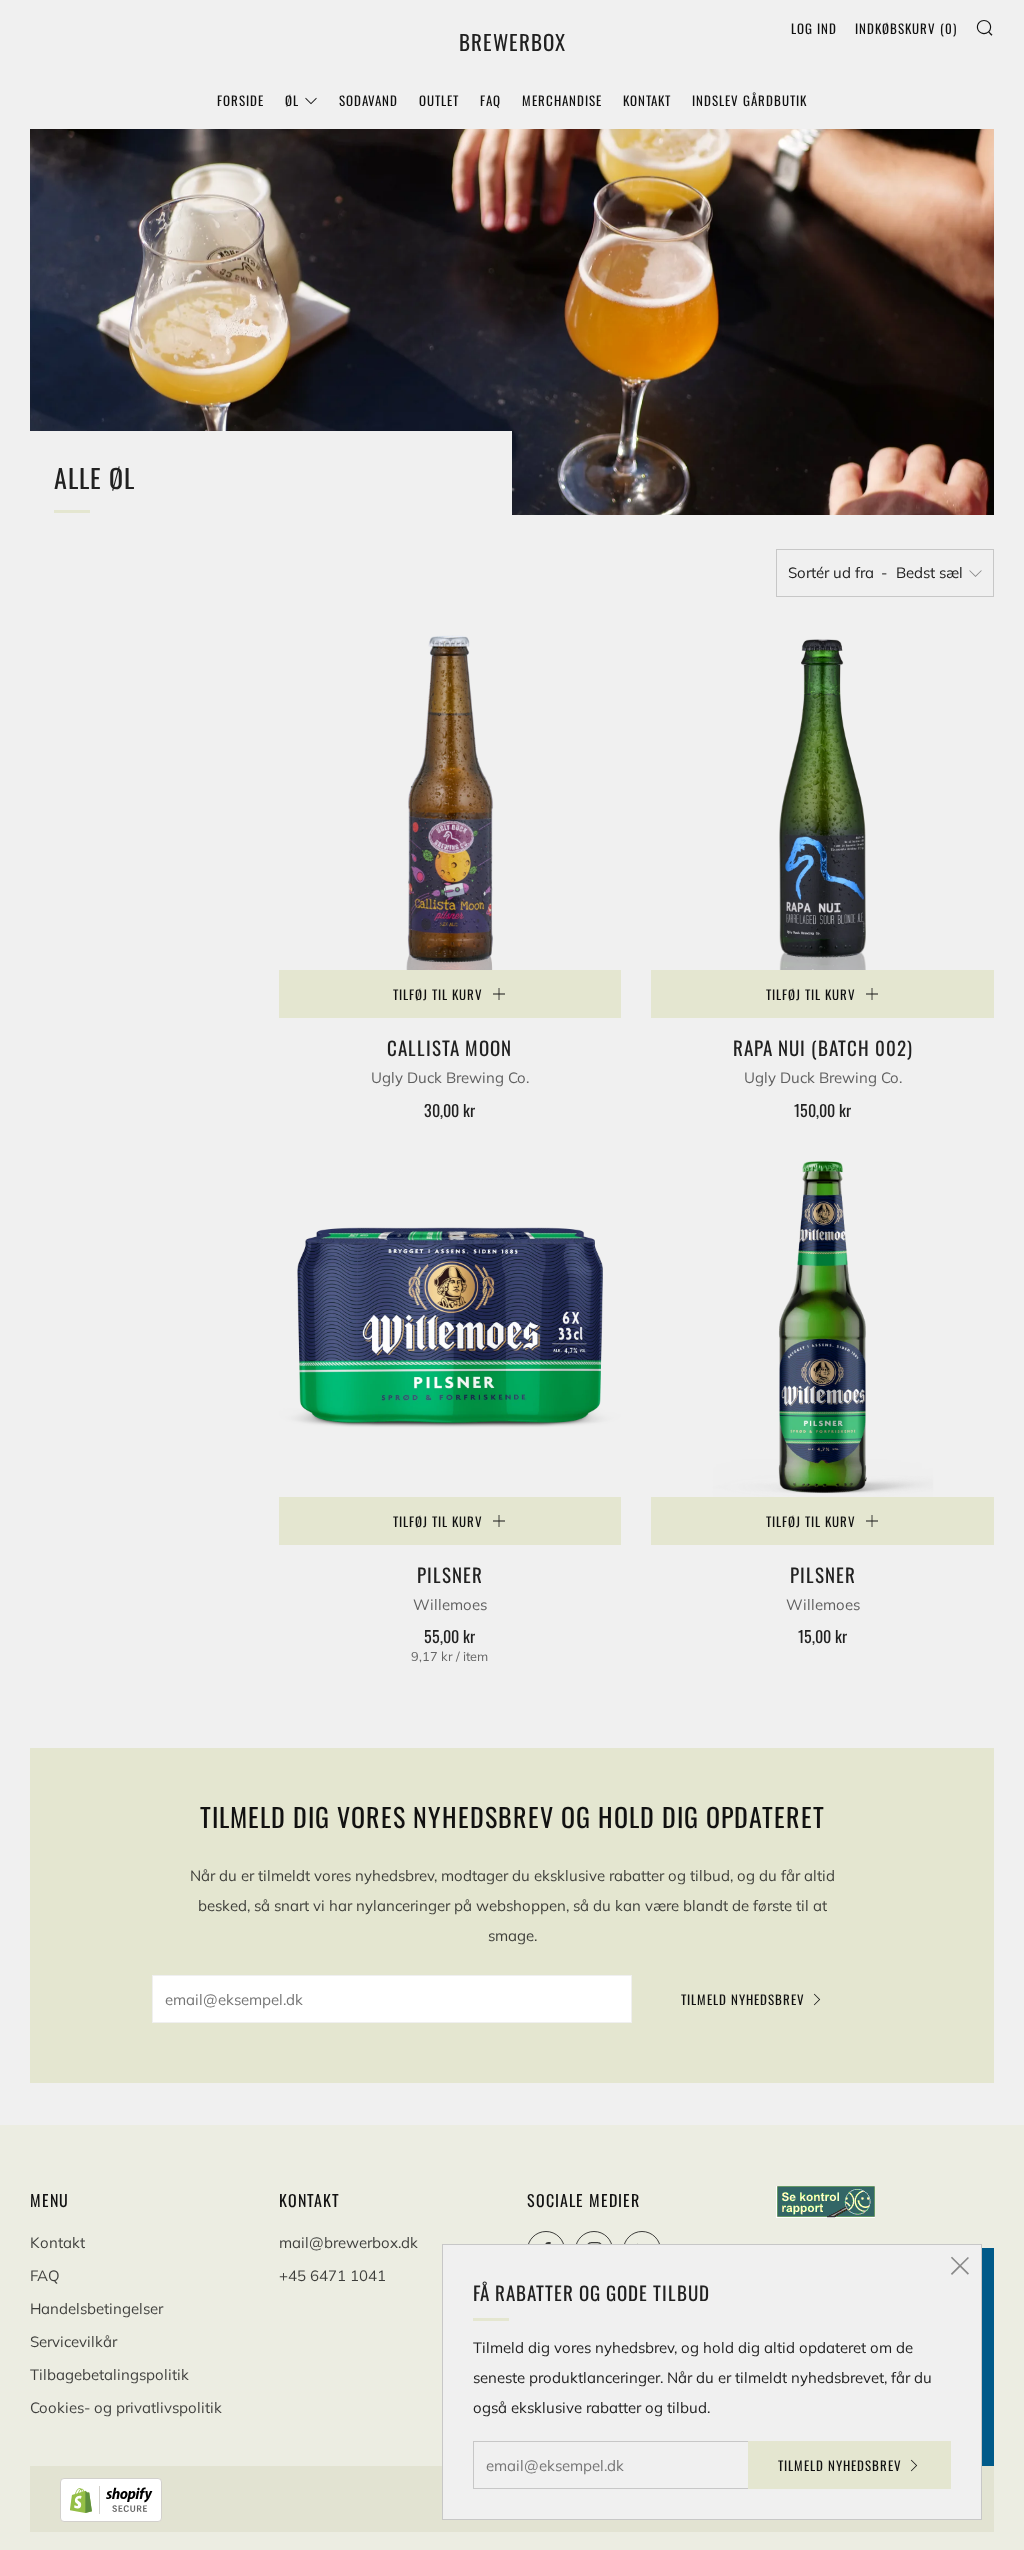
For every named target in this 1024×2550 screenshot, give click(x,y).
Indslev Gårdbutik (749, 100)
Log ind (814, 28)
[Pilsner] (450, 1325)
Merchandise (562, 100)
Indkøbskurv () (906, 28)
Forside (240, 100)
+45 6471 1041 (332, 2275)
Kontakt (647, 100)
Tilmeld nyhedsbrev (743, 1999)
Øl (292, 100)
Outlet (439, 100)
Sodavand (368, 100)
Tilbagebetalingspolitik (109, 2374)
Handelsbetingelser (96, 2308)
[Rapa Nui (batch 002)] (822, 798)
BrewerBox (512, 42)
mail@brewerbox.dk (348, 2242)
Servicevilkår (73, 2341)
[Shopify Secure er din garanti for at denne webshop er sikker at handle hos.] (113, 2498)
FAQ (490, 100)
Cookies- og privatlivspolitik (126, 2407)
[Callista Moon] (450, 798)
